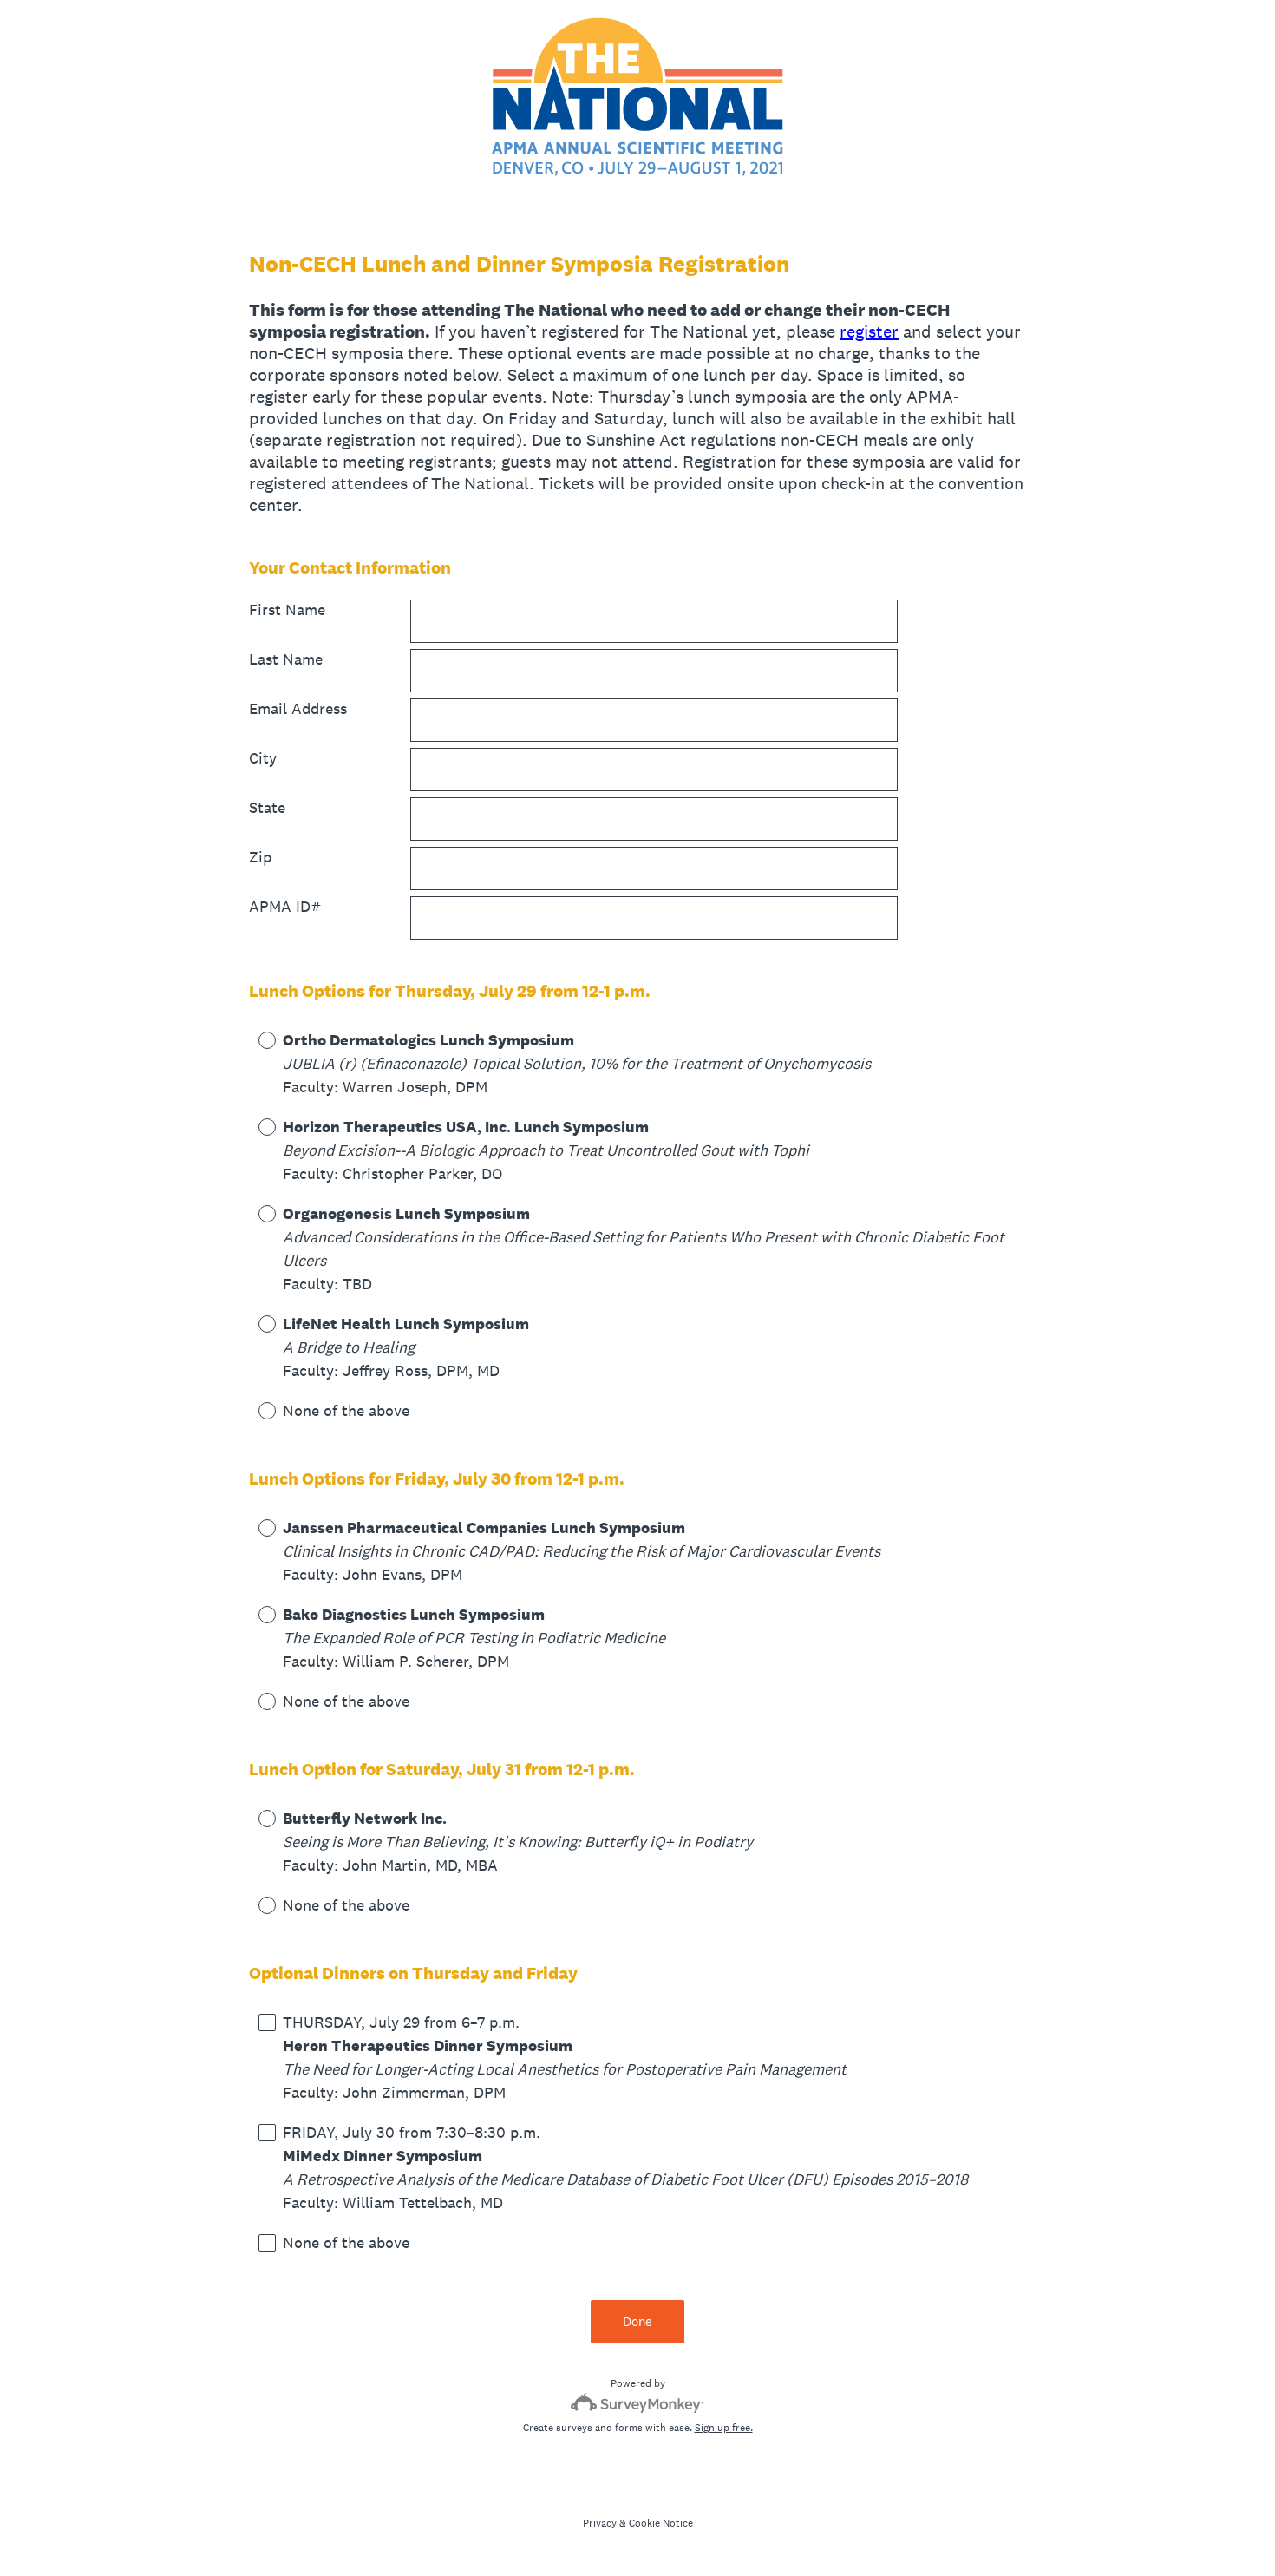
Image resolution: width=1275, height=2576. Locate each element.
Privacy (600, 2523)
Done (637, 2321)
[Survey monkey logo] (638, 2403)
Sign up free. (724, 2428)
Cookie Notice (661, 2523)
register (869, 331)
